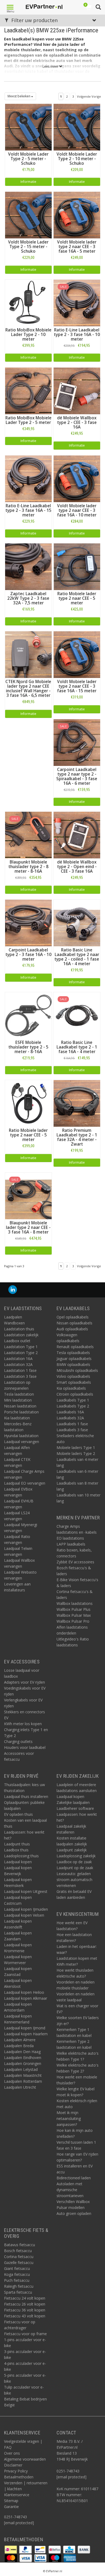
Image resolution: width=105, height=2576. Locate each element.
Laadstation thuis (19, 1329)
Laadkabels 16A (70, 1412)
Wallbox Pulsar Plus (73, 1609)
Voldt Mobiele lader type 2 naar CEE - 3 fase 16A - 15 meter (77, 686)
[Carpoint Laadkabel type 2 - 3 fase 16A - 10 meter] (28, 922)
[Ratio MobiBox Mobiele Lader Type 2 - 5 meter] (28, 390)
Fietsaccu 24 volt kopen (25, 2298)
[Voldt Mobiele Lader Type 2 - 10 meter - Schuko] (77, 127)
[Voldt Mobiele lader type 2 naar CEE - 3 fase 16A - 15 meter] (77, 654)
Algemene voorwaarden (25, 2459)
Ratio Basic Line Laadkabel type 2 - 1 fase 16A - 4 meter (77, 1047)
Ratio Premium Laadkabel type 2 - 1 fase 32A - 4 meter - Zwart (77, 1137)
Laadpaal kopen (18, 1862)
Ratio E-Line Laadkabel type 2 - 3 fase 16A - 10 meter (77, 335)
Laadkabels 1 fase (72, 1424)
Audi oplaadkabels (72, 1329)
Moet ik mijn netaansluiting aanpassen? (69, 2118)
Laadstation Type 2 (21, 1353)
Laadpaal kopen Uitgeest (26, 1891)
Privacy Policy (16, 2471)
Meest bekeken (19, 96)
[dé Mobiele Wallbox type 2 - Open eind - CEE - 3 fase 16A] (77, 835)
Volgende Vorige (89, 96)
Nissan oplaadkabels (74, 1323)
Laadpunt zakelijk (72, 1850)
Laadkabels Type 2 (73, 1406)
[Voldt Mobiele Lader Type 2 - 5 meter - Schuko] (28, 127)
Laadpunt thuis (17, 1844)
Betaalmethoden (19, 2477)
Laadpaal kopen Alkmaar (26, 1998)
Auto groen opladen (74, 2213)
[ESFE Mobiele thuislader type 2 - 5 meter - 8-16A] (28, 1015)
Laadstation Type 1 (21, 1347)
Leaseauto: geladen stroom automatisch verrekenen (74, 1880)
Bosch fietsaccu (18, 2251)
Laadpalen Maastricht (23, 2075)
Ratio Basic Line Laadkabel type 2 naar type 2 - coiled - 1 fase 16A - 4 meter (77, 957)
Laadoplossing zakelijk (76, 1856)
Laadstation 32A (18, 1364)
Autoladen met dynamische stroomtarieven (70, 2190)
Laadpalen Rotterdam (23, 2081)
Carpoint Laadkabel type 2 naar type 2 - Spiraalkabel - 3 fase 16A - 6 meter (77, 776)
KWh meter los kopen (23, 1724)
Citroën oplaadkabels (75, 1394)
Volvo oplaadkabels (73, 1376)
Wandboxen (14, 1323)
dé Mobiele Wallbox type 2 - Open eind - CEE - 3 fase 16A (77, 867)
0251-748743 (15, 2517)
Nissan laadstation (20, 1406)
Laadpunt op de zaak (75, 1868)
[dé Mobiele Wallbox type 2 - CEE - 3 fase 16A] (77, 390)
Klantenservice (17, 2495)
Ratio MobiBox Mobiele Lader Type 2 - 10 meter (28, 335)
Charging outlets (18, 1741)
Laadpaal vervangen (22, 1442)
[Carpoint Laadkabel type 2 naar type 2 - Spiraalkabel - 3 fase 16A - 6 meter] (77, 742)
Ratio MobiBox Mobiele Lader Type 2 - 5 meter (28, 420)
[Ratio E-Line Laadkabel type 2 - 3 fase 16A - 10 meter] (77, 302)
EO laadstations (70, 1538)
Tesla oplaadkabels (73, 1353)
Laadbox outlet (17, 1341)
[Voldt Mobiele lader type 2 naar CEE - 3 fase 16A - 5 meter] (77, 215)
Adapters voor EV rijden (24, 1682)
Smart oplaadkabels (74, 1382)
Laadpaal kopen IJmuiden (26, 1909)
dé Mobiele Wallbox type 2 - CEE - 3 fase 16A (77, 422)
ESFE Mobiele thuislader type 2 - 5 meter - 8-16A (28, 1047)
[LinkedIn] (13, 1290)
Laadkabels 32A (70, 1418)
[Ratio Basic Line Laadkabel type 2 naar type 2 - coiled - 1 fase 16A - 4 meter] (77, 922)
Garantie (11, 2507)
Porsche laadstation (21, 1412)
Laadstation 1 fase (20, 1370)
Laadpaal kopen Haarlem (26, 2034)
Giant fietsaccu (17, 2268)
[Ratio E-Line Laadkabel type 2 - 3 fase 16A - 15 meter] (28, 478)
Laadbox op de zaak (74, 1862)
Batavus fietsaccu (20, 2245)
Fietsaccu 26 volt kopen (25, 2304)
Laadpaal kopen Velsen (24, 1915)
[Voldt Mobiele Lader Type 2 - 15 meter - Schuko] (28, 215)
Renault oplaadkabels (75, 1347)
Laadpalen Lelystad (21, 2069)
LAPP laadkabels (71, 1544)
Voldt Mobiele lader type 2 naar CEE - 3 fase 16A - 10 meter (77, 510)
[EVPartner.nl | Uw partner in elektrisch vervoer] (44, 7)
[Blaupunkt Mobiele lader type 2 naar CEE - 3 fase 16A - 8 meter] (28, 1195)
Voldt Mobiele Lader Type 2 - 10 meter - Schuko (77, 159)
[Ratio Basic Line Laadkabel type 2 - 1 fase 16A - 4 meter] (77, 1015)
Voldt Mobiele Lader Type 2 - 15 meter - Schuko (28, 247)
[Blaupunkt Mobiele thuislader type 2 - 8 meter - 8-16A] (28, 835)
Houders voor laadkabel (25, 1747)
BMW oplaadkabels (73, 1364)
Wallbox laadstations (75, 1603)
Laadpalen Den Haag (22, 2052)
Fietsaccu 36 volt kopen (25, 2310)
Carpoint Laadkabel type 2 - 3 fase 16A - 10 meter (28, 955)
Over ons (12, 2453)
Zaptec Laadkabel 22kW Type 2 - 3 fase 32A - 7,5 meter (28, 598)
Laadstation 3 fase (20, 1376)
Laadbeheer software (75, 1808)
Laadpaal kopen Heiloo (24, 1992)
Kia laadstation (17, 1418)
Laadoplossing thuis (21, 1856)
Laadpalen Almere (20, 2040)
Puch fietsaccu (17, 2280)
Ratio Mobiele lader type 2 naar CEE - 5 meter (77, 598)
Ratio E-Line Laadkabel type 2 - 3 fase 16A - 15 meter (28, 510)
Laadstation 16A (18, 1359)
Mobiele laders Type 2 (76, 1453)
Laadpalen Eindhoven (23, 2058)
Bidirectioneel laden (74, 2178)
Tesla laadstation (19, 1394)
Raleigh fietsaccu (19, 2286)
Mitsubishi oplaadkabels (77, 1370)
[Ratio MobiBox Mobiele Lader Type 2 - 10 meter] (28, 302)
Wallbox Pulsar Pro (73, 1621)
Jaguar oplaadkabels (74, 1359)
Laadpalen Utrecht (20, 2087)
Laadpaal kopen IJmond (25, 2028)
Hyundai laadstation (21, 1436)
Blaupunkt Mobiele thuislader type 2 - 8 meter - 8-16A (28, 867)
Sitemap (11, 2501)
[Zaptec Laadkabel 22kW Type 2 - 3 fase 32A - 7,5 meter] (28, 566)
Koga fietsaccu (17, 2274)
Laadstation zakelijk (21, 1335)
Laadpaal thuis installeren (26, 1796)
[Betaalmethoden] (11, 2549)
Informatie (28, 182)
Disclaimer (13, 2465)
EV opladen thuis (18, 1814)
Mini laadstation (18, 1400)
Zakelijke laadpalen (73, 1802)
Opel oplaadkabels (73, 1317)
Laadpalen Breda (19, 2046)
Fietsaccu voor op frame (25, 2334)
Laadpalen (13, 1317)
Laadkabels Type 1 (73, 1400)
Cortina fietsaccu (19, 2257)
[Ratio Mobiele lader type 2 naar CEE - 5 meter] (77, 566)
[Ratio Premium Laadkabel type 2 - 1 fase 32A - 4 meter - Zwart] (77, 1103)
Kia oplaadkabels (71, 1388)
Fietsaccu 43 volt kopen (25, 2316)
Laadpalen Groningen (23, 2063)
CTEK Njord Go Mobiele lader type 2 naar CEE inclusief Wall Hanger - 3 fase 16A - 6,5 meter (28, 688)
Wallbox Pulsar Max (74, 1615)
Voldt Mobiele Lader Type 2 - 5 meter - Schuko (28, 159)
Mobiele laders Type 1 (76, 1448)
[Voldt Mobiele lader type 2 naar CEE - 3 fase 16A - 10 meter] (77, 478)
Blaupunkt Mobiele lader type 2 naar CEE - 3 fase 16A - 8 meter (28, 1227)
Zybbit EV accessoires (75, 1562)
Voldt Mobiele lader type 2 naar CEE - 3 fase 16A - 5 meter (77, 247)
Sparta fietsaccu (18, 2292)
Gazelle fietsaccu (19, 2262)
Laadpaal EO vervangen (25, 1483)
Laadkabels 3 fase (72, 1430)
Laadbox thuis (16, 1850)
